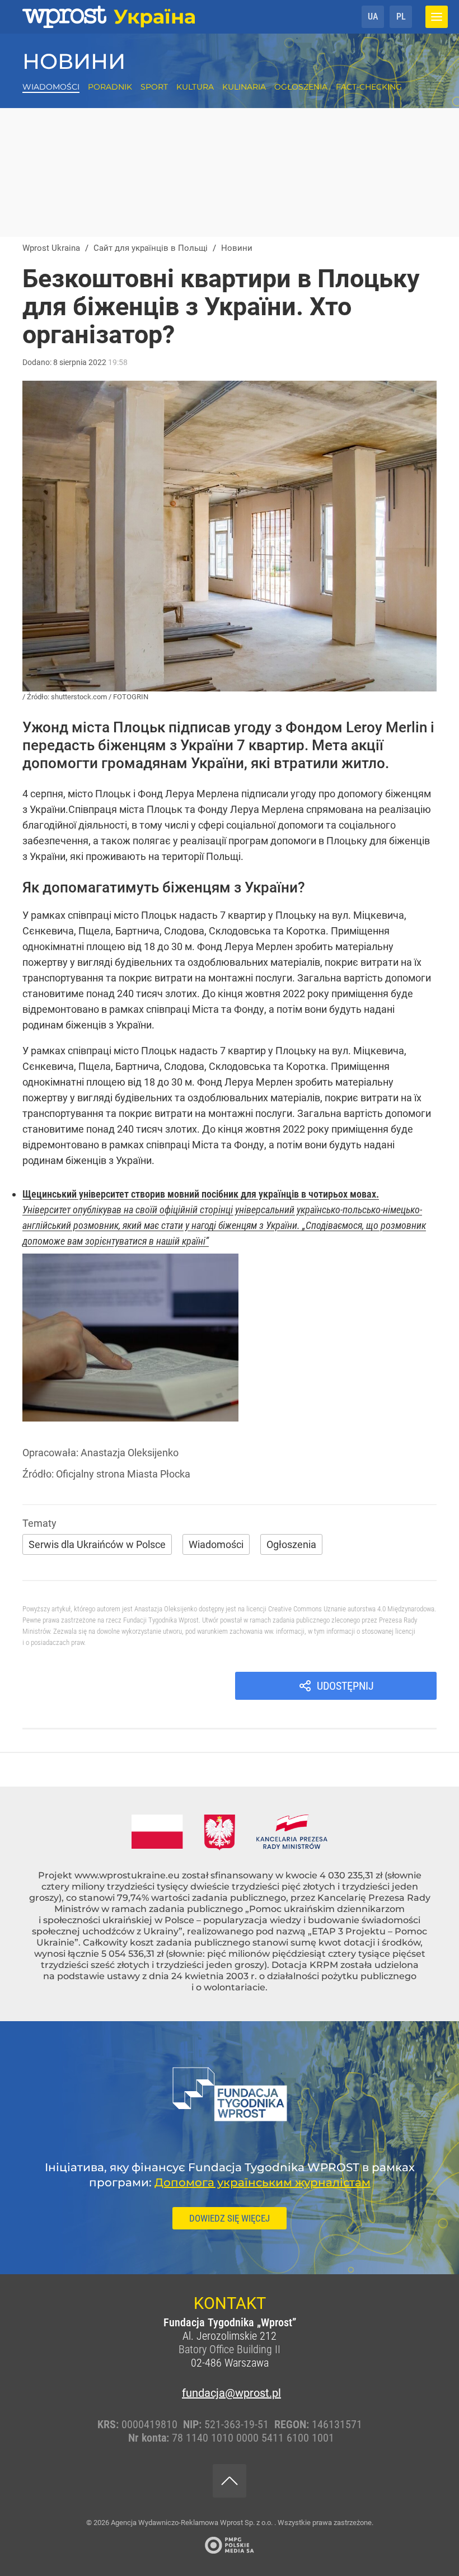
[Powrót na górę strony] (230, 2481)
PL (401, 17)
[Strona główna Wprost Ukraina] (109, 17)
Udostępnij (345, 1686)
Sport (154, 87)
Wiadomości (51, 87)
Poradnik (110, 87)
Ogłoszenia (301, 87)
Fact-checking (369, 87)
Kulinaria (244, 87)
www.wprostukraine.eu (127, 1875)
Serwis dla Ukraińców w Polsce (97, 1544)
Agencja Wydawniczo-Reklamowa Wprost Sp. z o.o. (193, 2523)
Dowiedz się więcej (230, 2218)
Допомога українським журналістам (263, 2182)
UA (373, 17)
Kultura (195, 87)
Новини (74, 61)
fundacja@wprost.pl (230, 2393)
